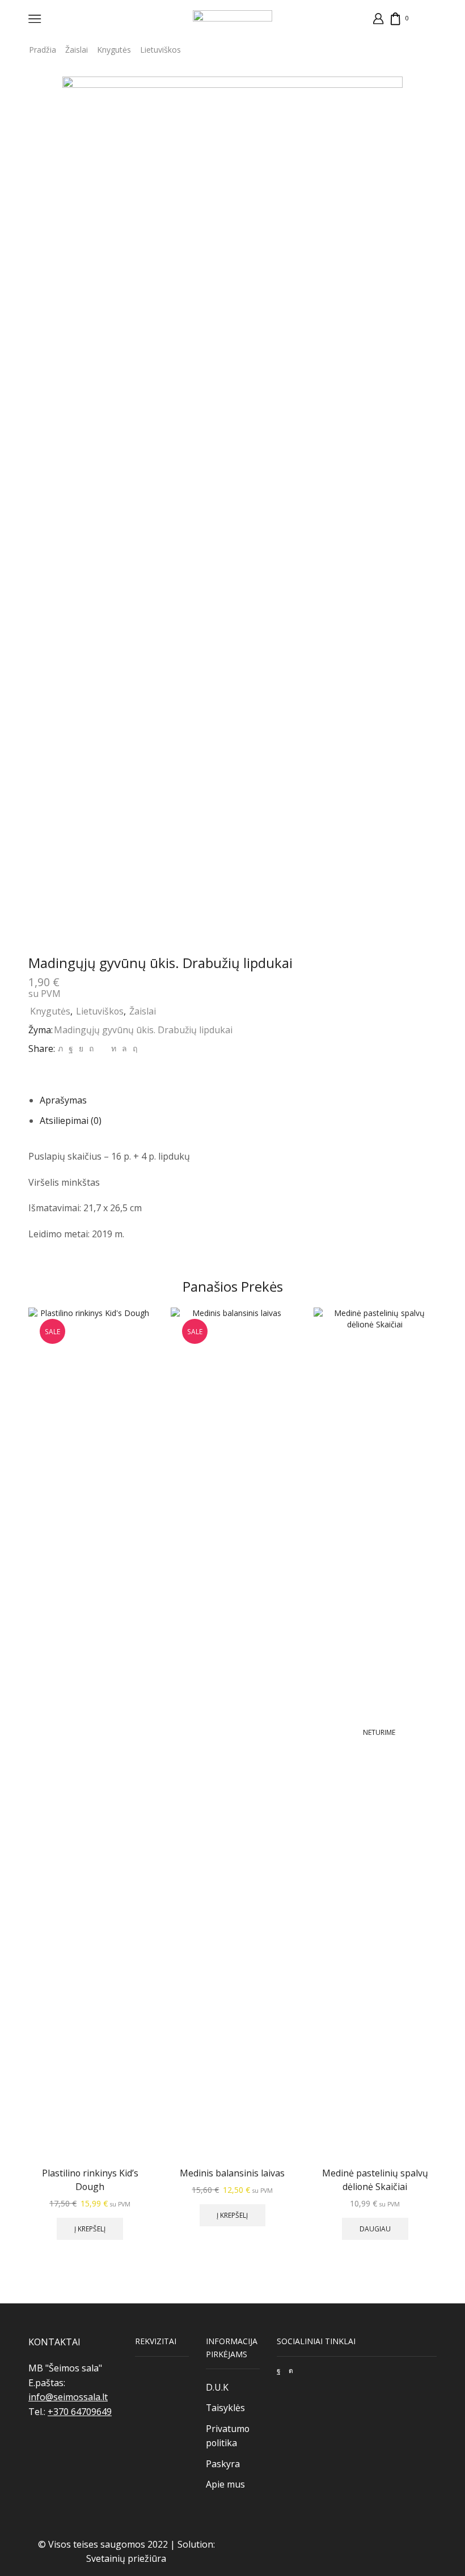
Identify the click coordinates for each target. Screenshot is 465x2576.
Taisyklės (225, 2408)
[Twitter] (60, 1048)
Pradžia (43, 50)
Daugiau (375, 2229)
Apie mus (225, 2484)
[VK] (81, 1048)
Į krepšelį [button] (90, 2229)
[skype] (134, 1048)
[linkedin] (114, 1048)
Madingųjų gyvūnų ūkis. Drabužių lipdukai (143, 1030)
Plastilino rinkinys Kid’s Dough (90, 2180)
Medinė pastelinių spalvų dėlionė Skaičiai (375, 2180)
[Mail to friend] (102, 1048)
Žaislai (77, 50)
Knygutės (114, 50)
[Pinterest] (91, 1048)
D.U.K (217, 2387)
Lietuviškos (160, 50)
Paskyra (223, 2464)
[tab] (63, 1100)
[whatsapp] (124, 1048)
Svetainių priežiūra (126, 2558)
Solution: (196, 2544)
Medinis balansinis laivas (232, 2173)
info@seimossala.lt (68, 2397)
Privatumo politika (228, 2436)
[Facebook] (71, 1048)
